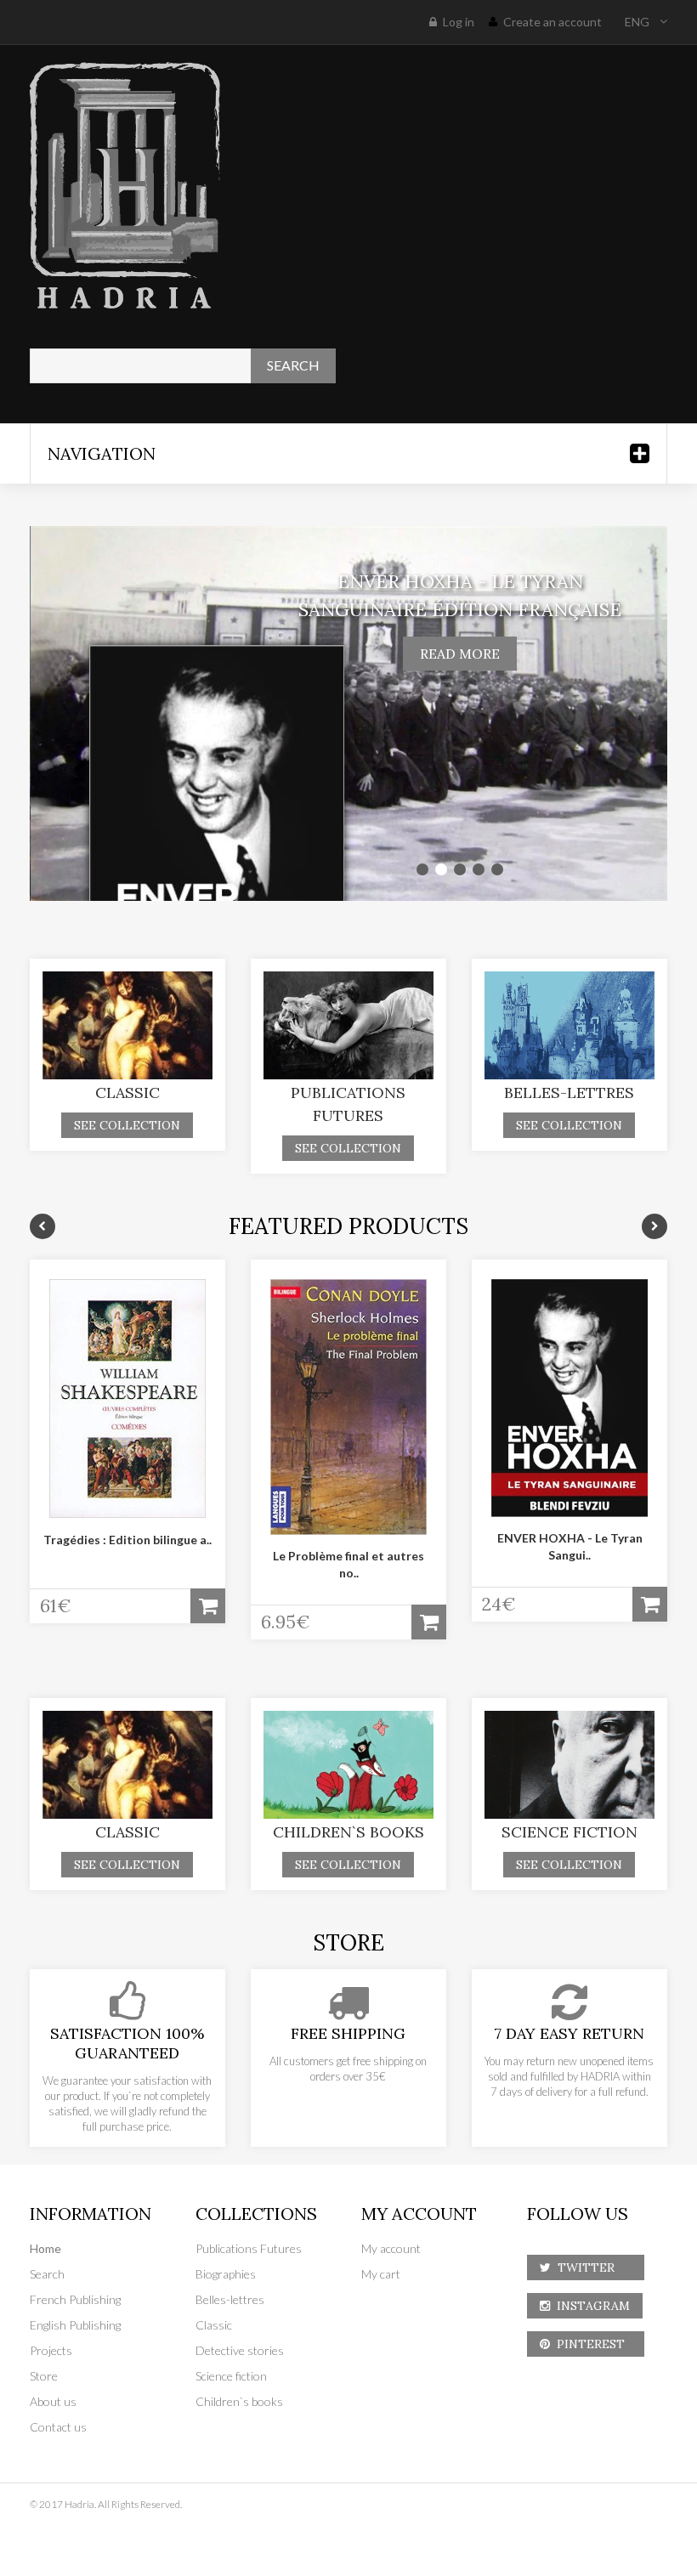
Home (45, 2248)
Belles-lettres (569, 1093)
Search (47, 2274)
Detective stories (240, 2350)
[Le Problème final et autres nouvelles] (348, 1407)
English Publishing (75, 2325)
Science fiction (569, 1832)
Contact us (58, 2427)
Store (44, 2376)
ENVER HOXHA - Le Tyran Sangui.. (570, 1546)
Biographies (226, 2274)
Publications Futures (249, 2248)
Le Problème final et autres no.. (348, 1564)
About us (53, 2401)
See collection (127, 1125)
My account (391, 2248)
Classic (127, 1093)
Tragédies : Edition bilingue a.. (127, 1540)
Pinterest (591, 2344)
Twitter (591, 2267)
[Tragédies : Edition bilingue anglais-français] (127, 1398)
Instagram (590, 2306)
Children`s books (348, 1832)
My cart (381, 2274)
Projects (51, 2350)
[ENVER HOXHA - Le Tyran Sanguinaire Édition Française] (569, 1398)
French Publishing (75, 2299)
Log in (459, 22)
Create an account (552, 22)
